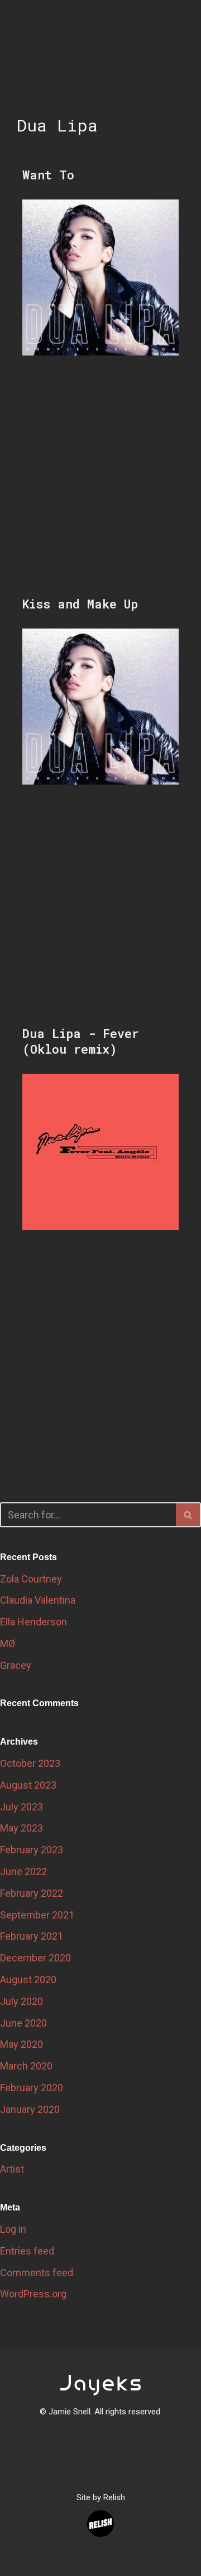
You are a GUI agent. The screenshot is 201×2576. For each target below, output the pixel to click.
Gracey (16, 1665)
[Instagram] (115, 2454)
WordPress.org (33, 2294)
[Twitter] (86, 2454)
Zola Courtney (31, 1579)
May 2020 (21, 2044)
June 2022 (23, 1871)
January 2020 (30, 2109)
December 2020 (35, 1958)
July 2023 (21, 1807)
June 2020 (23, 2023)
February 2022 (32, 1893)
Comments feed (37, 2273)
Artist (12, 2169)
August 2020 (28, 1980)
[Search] (188, 1515)
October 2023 (30, 1763)
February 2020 (32, 2088)
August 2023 (28, 1785)
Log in (13, 2229)
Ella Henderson (33, 1622)
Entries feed (27, 2251)
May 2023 (21, 1828)
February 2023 (32, 1850)
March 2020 (26, 2066)
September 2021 (37, 1915)
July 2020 (21, 2001)
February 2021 (32, 1936)
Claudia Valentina (38, 1600)
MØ (8, 1644)
